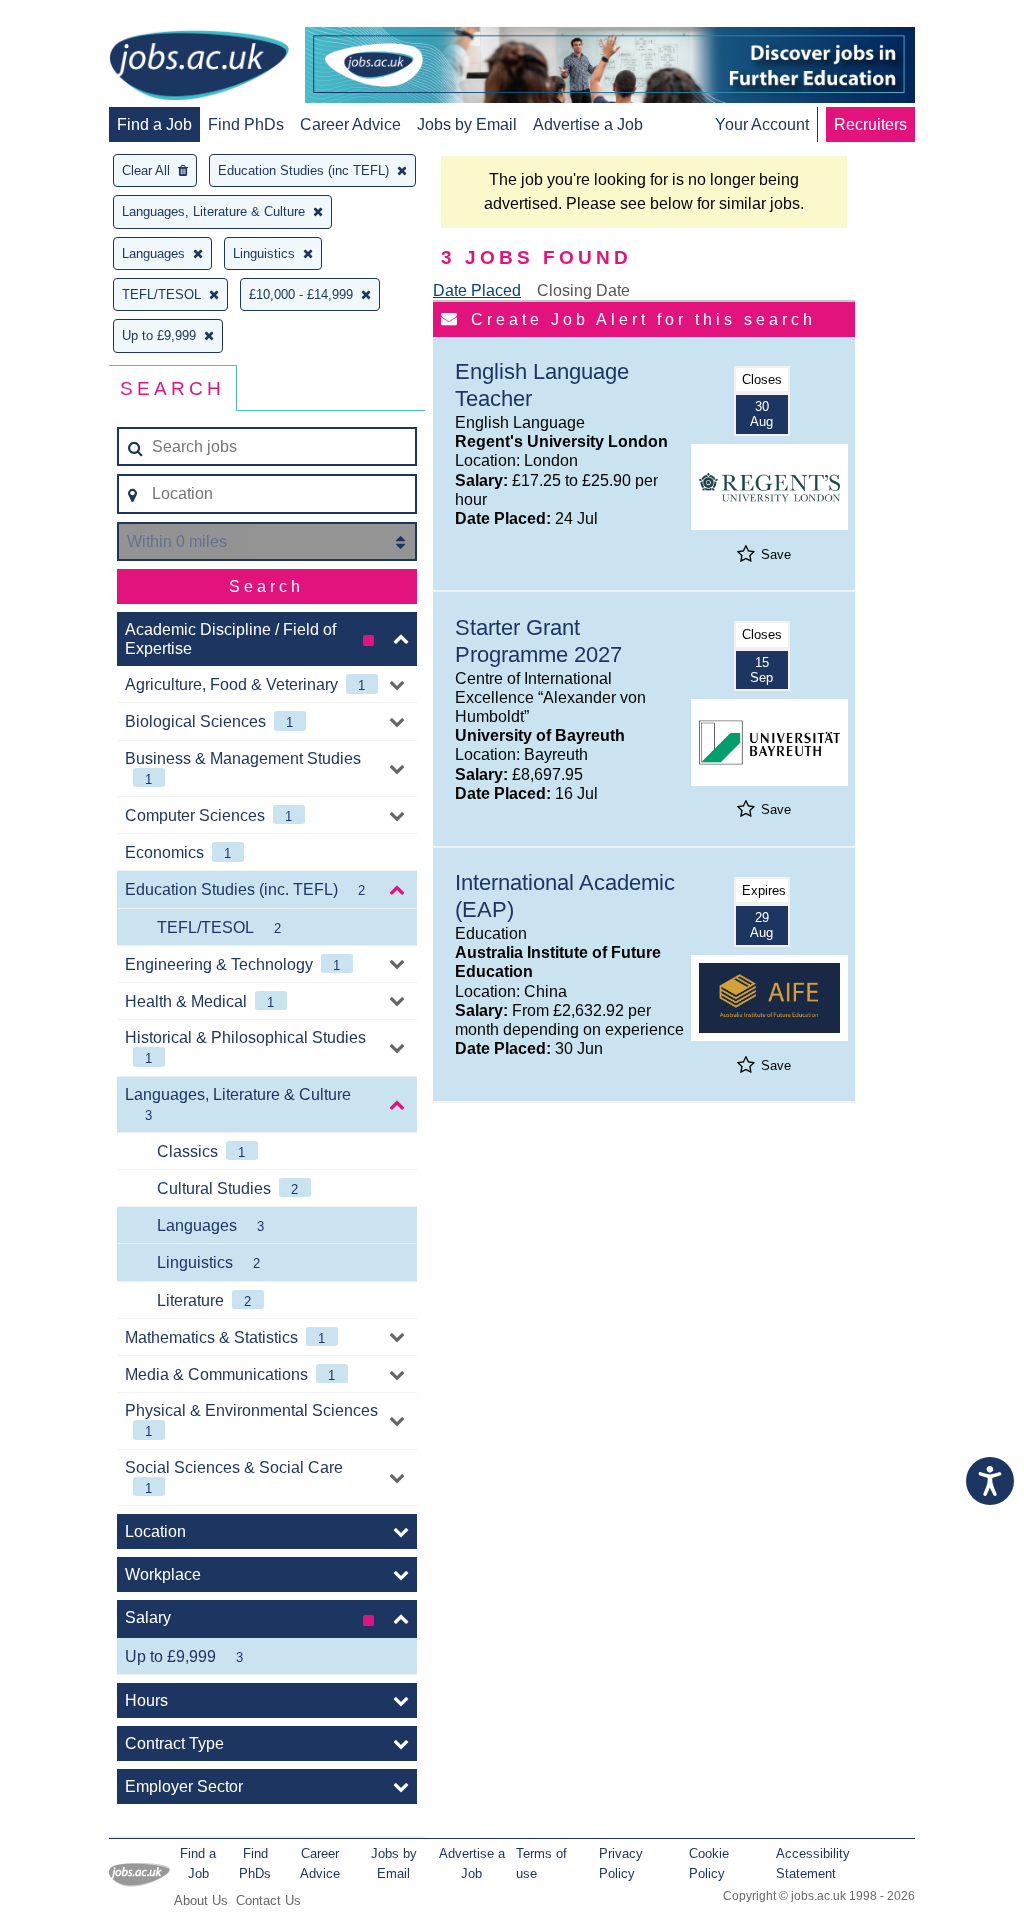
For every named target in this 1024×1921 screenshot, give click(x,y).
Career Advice (350, 124)
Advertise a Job (588, 124)
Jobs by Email (467, 124)
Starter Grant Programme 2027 (538, 641)
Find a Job (154, 124)
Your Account (762, 124)
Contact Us (268, 1900)
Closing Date (583, 290)
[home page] (199, 67)
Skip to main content (80, 17)
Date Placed (477, 290)
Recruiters (870, 124)
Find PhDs (246, 124)
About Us (201, 1900)
